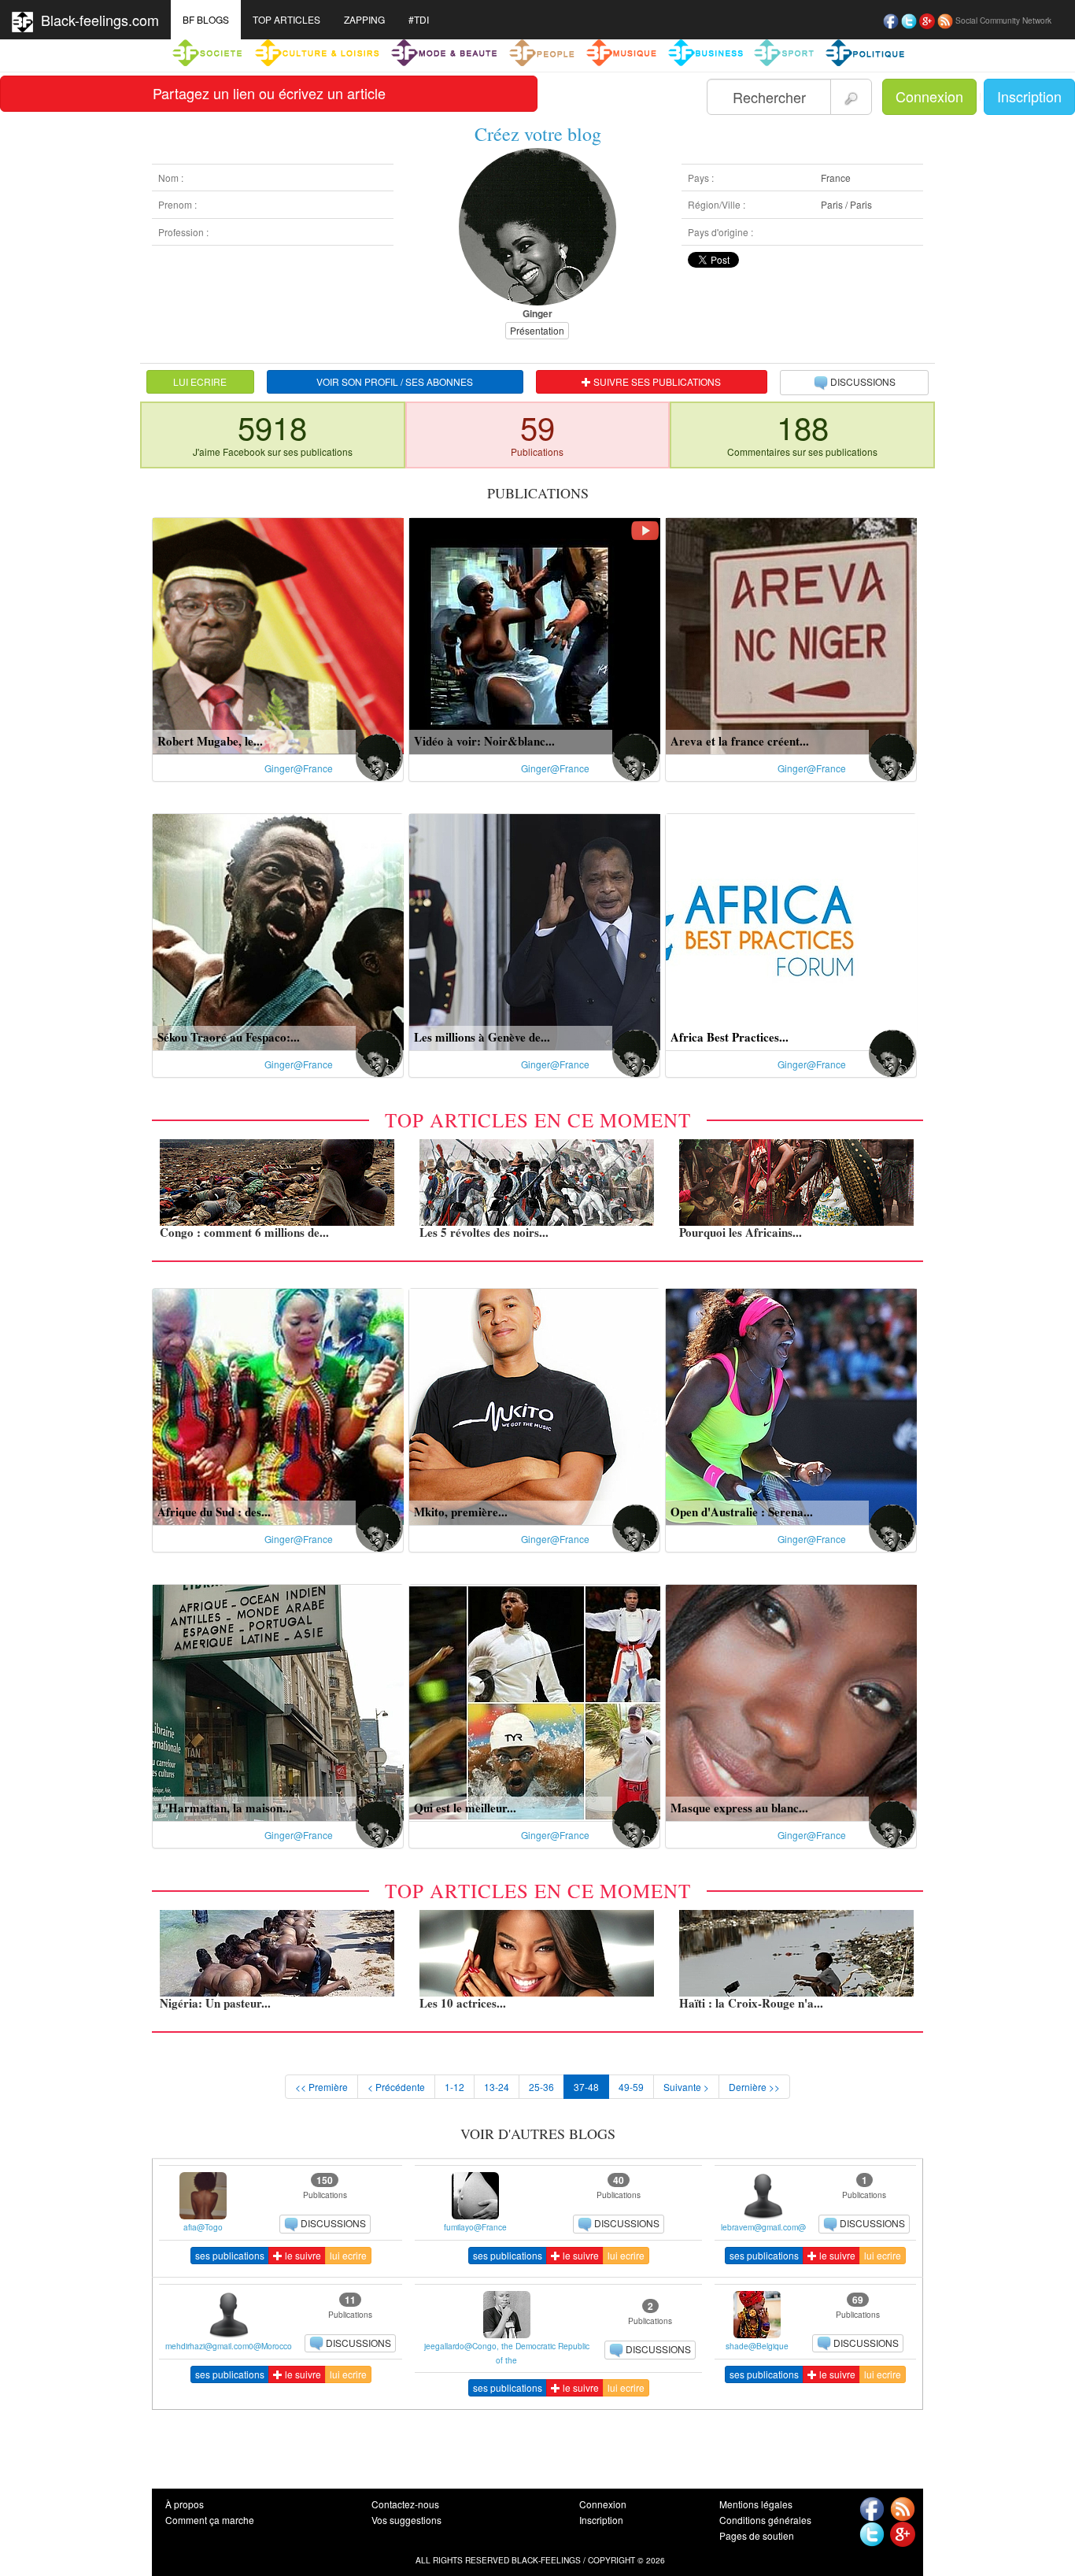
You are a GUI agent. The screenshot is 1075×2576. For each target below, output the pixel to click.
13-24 (497, 2087)
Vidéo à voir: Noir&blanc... (484, 741)
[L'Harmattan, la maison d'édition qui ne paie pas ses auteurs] (278, 1701)
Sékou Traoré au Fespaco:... (229, 1037)
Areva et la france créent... (740, 741)
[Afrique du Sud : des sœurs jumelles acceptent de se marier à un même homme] (278, 1405)
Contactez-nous (405, 2504)
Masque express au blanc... (739, 1808)
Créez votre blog (538, 134)
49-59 (631, 2087)
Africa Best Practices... (730, 1037)
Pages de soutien (757, 2535)
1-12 (454, 2087)
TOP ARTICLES (286, 19)
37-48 (586, 2087)
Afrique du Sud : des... (214, 1512)
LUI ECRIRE (200, 381)
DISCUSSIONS (863, 381)
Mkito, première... (461, 1512)
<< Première (321, 2087)
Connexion (929, 96)
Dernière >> (754, 2087)
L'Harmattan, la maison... (225, 1808)
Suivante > (686, 2087)
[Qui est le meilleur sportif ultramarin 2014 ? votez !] (535, 1701)
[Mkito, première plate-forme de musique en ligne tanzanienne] (535, 1405)
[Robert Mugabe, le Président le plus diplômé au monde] (278, 634)
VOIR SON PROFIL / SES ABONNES (395, 381)
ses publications (230, 2255)
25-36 (541, 2087)
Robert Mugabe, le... (210, 741)
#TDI (419, 19)
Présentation (537, 330)
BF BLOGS (206, 19)
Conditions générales (765, 2520)
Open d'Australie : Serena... (742, 1512)
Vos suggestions (406, 2520)
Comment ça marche (210, 2520)
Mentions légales (756, 2504)
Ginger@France (299, 768)
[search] (851, 97)
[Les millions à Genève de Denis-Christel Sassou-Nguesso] (535, 930)
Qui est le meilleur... (465, 1808)
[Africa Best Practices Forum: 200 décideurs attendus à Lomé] (791, 930)
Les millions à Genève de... (482, 1037)
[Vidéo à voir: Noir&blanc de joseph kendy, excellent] (535, 634)
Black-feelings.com (96, 20)
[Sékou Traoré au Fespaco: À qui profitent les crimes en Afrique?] (278, 930)
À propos (185, 2504)
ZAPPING (364, 19)
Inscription (1029, 96)
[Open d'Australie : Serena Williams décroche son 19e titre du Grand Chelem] (791, 1405)
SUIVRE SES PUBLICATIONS (656, 381)
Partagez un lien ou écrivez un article (269, 93)
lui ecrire (348, 2255)
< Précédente (396, 2087)
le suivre (302, 2255)
